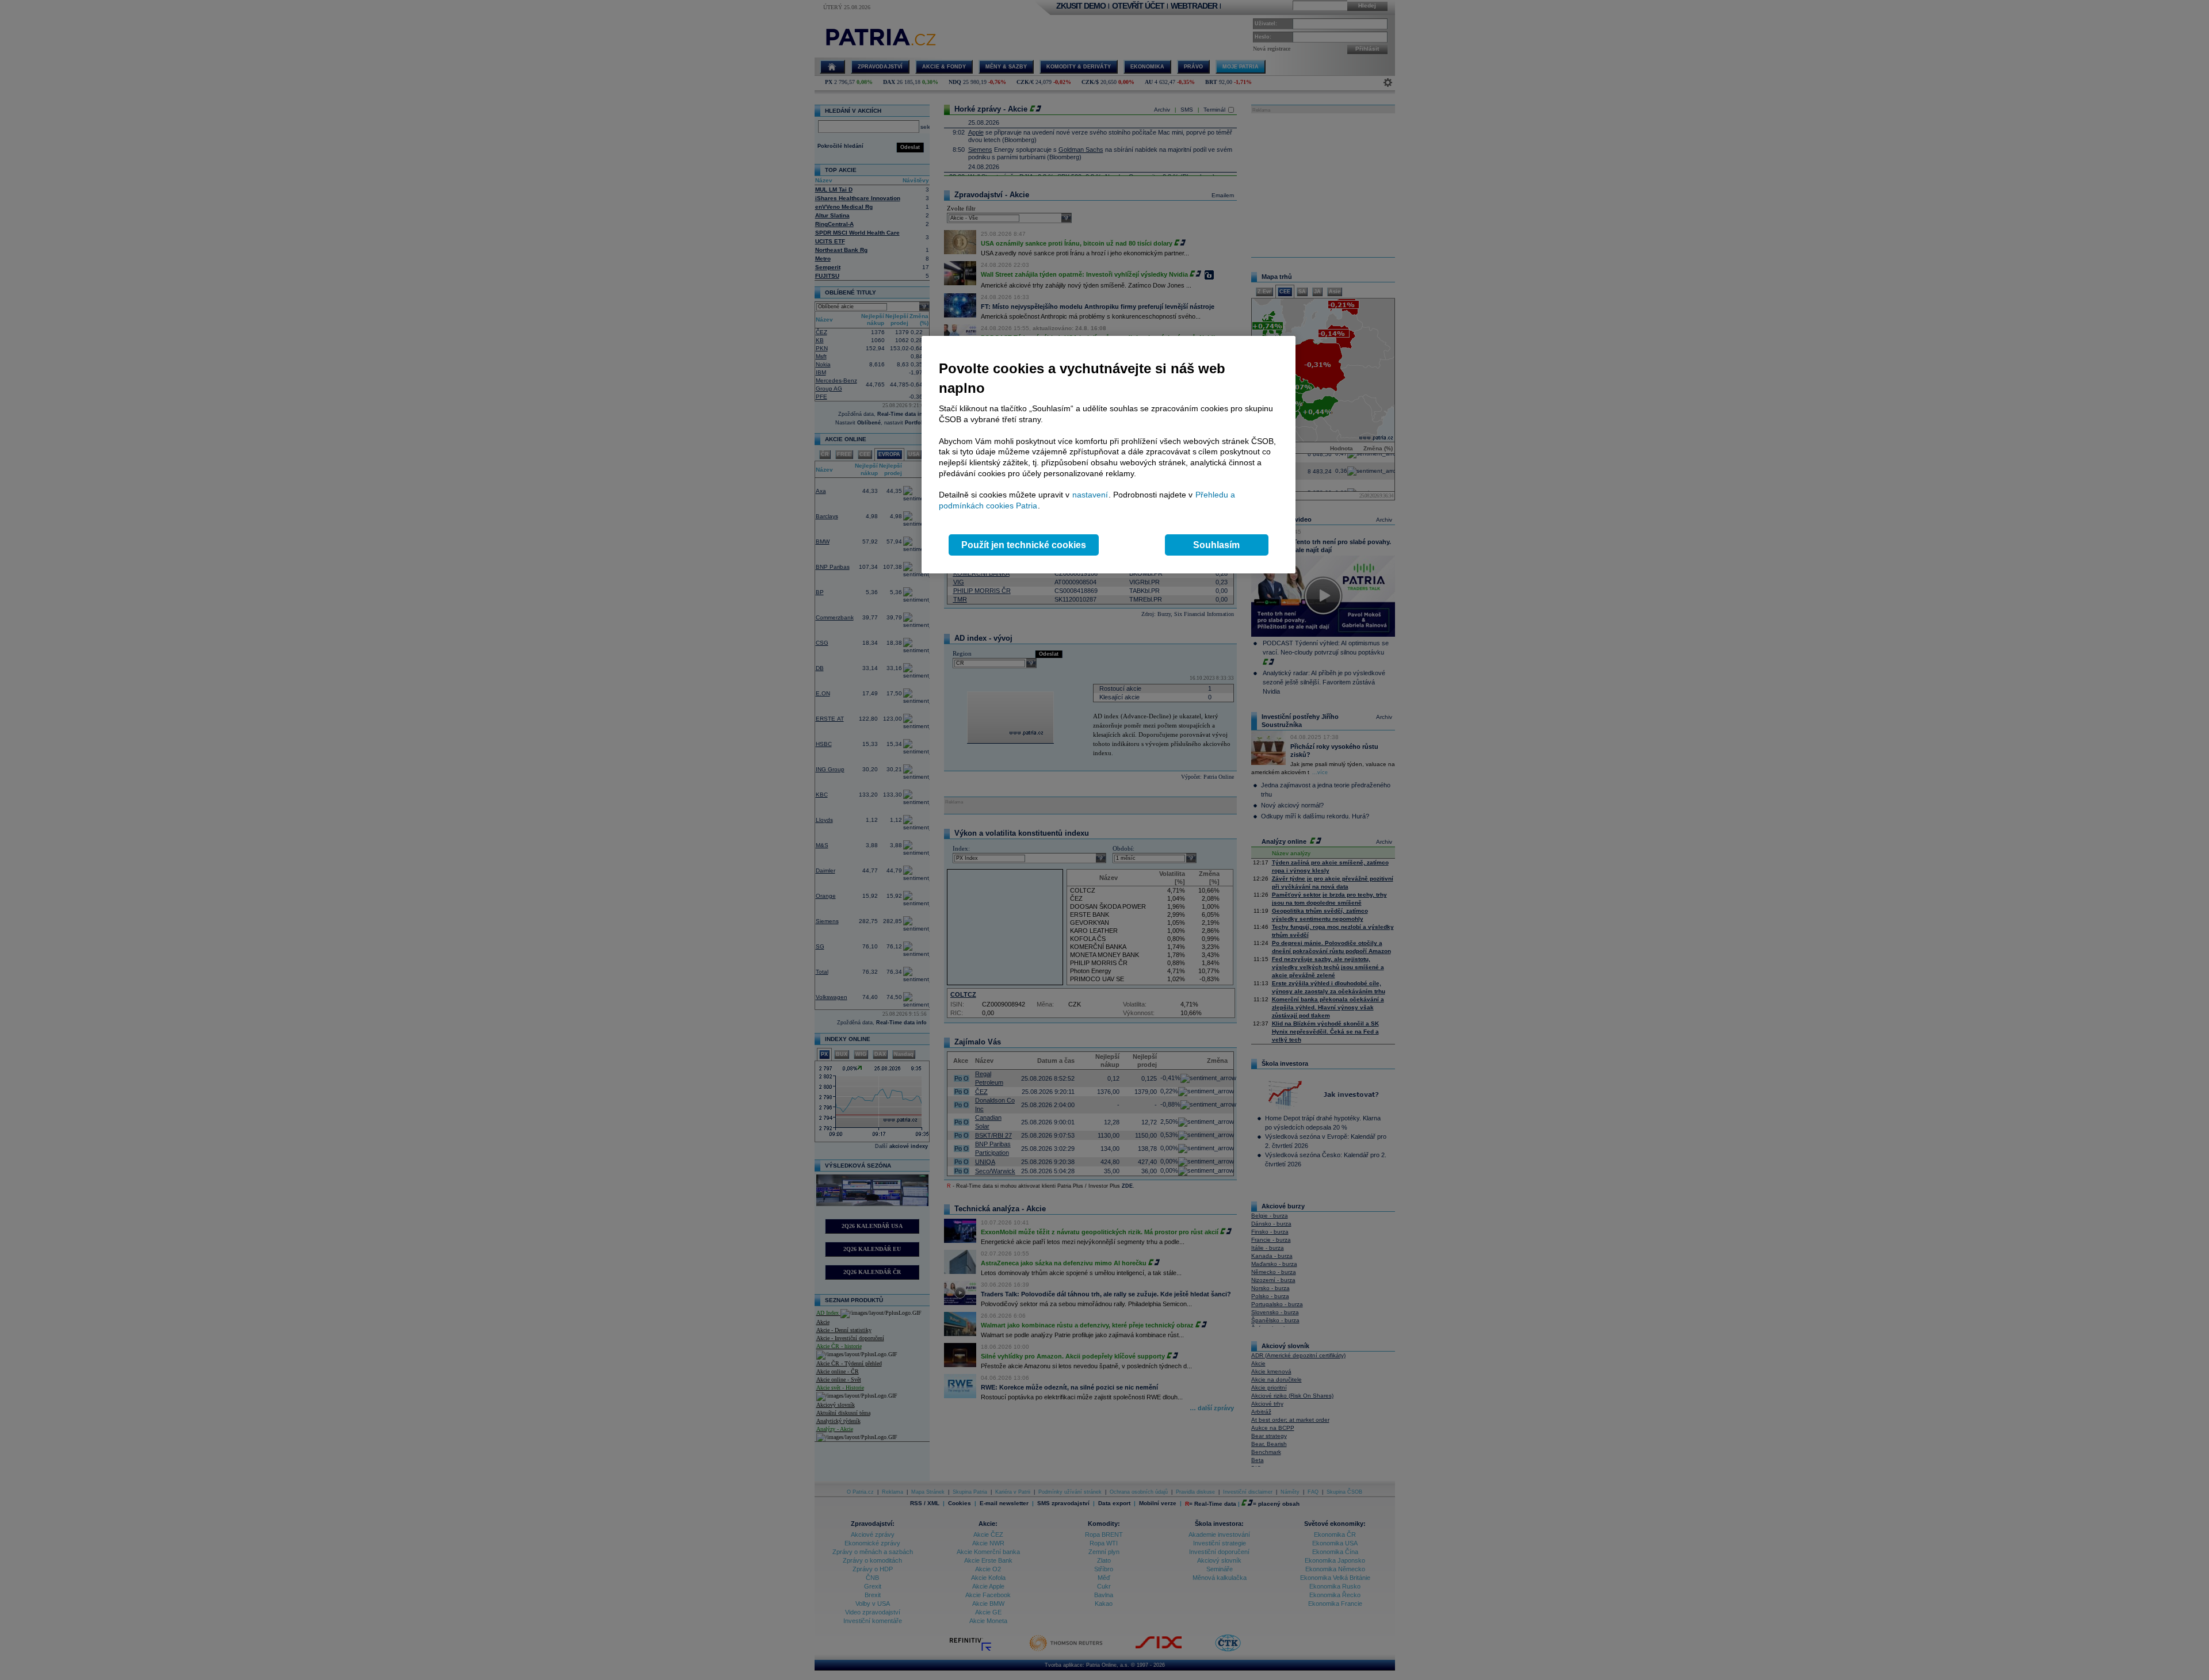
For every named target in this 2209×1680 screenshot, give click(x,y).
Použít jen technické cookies (1024, 545)
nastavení (1090, 495)
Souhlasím (1216, 545)
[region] (1109, 455)
